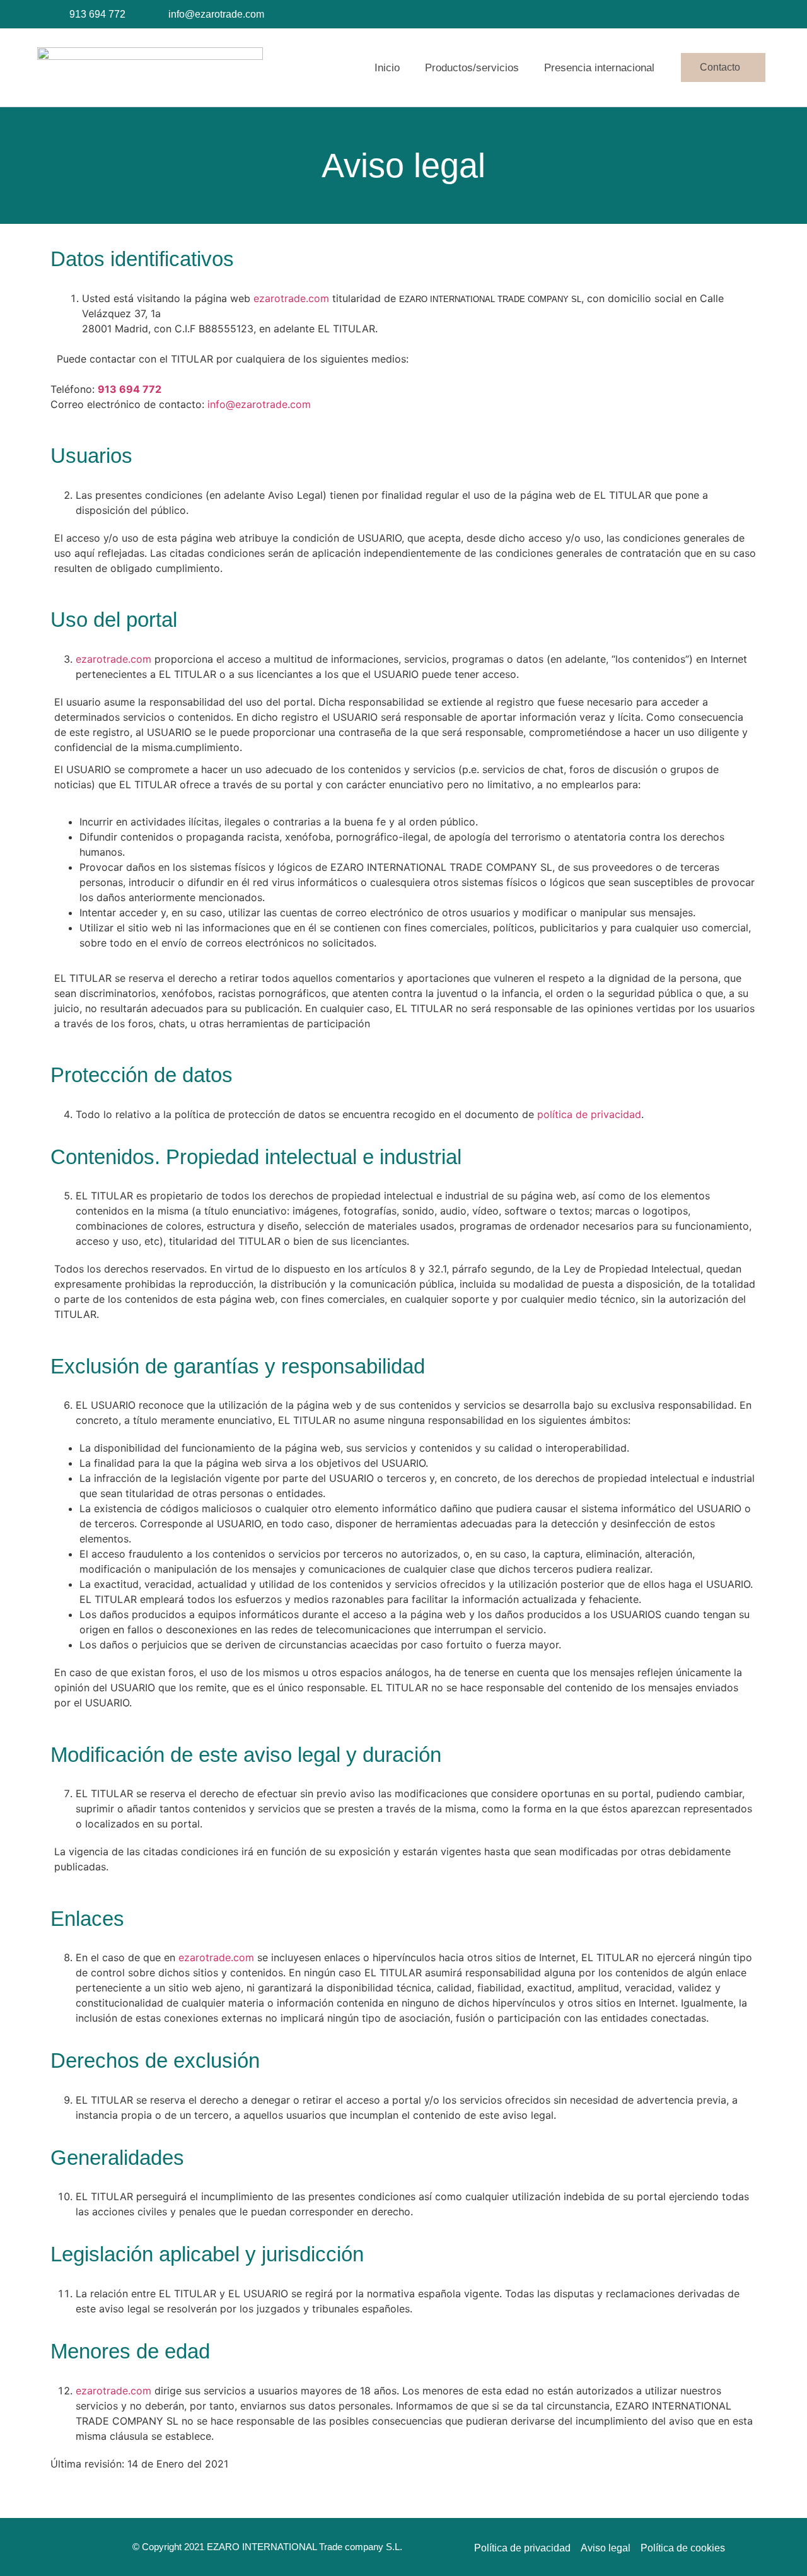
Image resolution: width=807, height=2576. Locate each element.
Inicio (387, 68)
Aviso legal (606, 2548)
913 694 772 (130, 389)
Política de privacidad (522, 2548)
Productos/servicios (472, 68)
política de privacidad (589, 1114)
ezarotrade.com (291, 298)
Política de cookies (683, 2548)
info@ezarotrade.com (259, 404)
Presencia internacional (599, 68)
